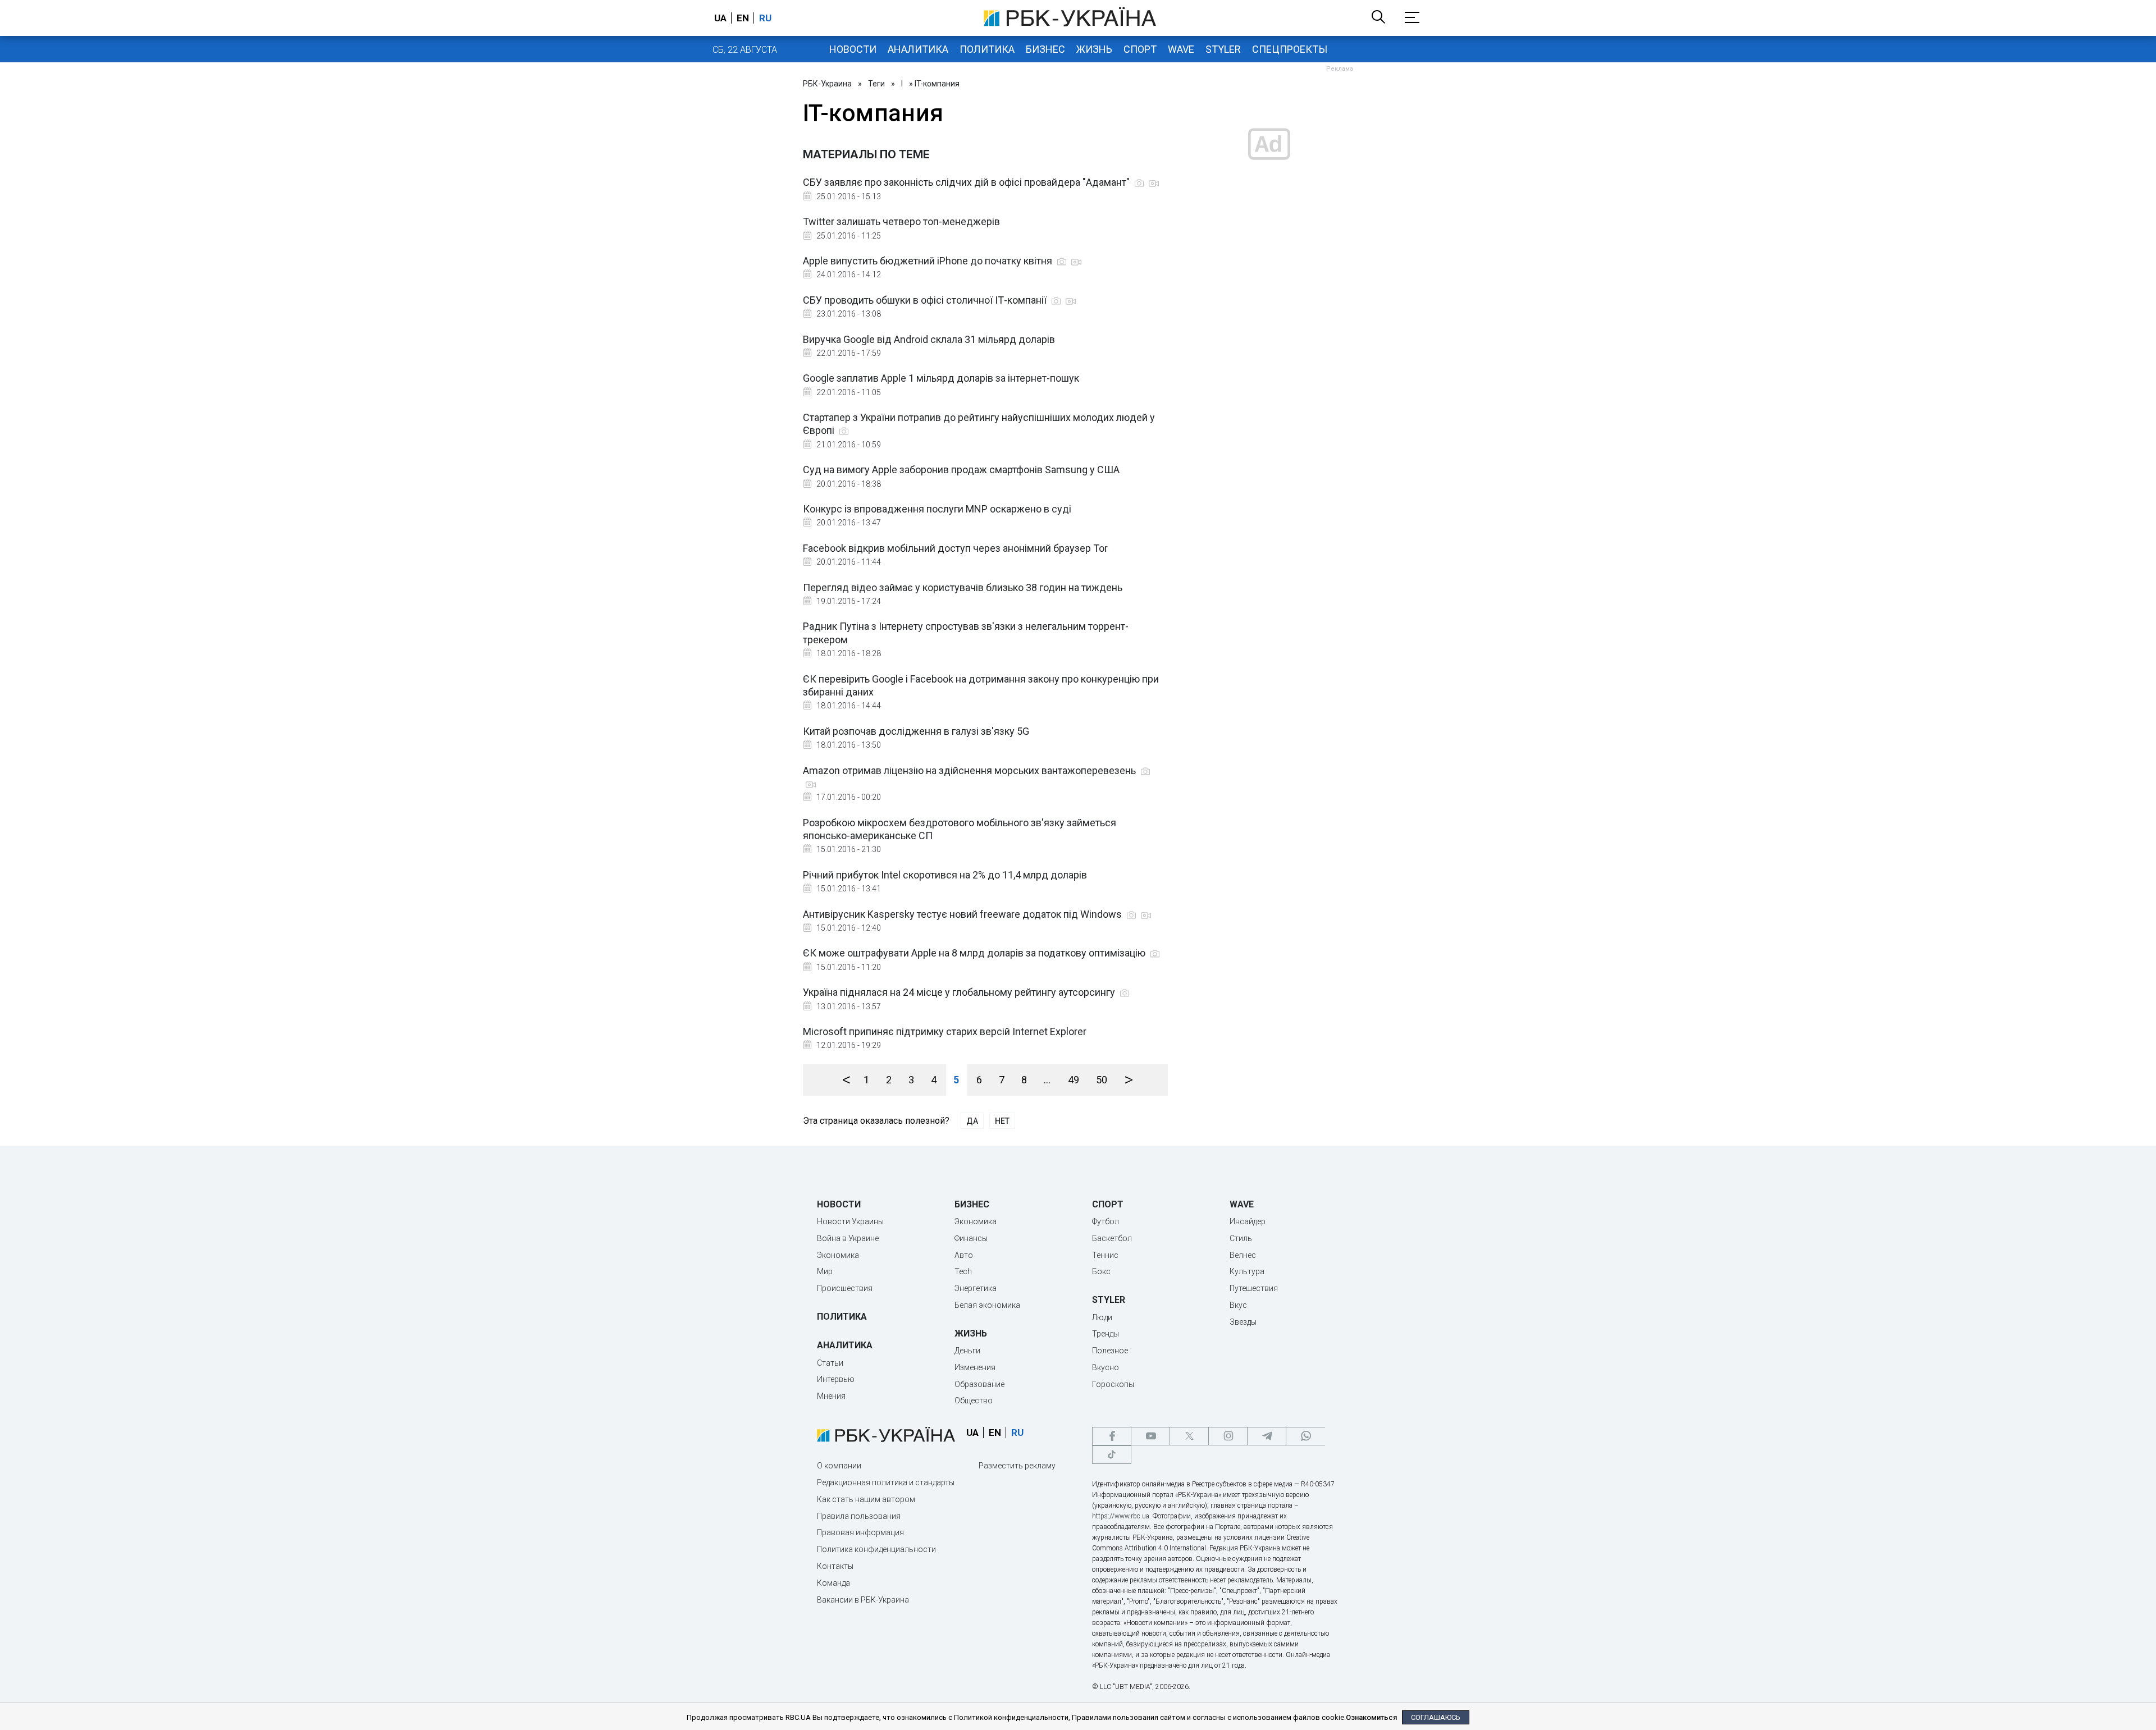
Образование (979, 1384)
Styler (1223, 49)
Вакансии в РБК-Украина (863, 1600)
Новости (853, 49)
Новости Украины (850, 1221)
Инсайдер (1248, 1221)
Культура (1247, 1271)
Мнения (831, 1396)
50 (1102, 1080)
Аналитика (918, 49)
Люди (1102, 1317)
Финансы (971, 1238)
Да (972, 1121)
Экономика (838, 1255)
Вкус (1238, 1305)
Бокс (1101, 1271)
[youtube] (1150, 1436)
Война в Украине (848, 1238)
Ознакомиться (1371, 1717)
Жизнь (1094, 49)
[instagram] (1228, 1436)
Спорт (1140, 49)
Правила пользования (859, 1516)
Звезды (1243, 1322)
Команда (833, 1583)
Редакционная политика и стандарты (886, 1482)
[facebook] (1112, 1436)
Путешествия (1254, 1288)
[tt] (1112, 1455)
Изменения (975, 1367)
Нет (1002, 1121)
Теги (876, 84)
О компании (839, 1466)
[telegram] (1267, 1436)
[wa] (1305, 1436)
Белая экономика (987, 1305)
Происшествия (845, 1288)
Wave (1181, 49)
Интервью (836, 1379)
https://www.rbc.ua (1121, 1516)
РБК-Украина (827, 84)
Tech (963, 1271)
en (743, 18)
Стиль (1241, 1238)
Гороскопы (1113, 1384)
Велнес (1243, 1255)
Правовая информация (860, 1532)
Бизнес (1045, 49)
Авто (964, 1255)
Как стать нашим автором (866, 1499)
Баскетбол (1112, 1238)
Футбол (1106, 1221)
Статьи (830, 1363)
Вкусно (1106, 1367)
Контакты (835, 1566)
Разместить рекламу (1017, 1466)
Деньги (967, 1351)
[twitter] (1189, 1436)
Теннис (1105, 1255)
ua (720, 18)
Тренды (1106, 1334)
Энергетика (976, 1288)
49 (1074, 1080)
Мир (825, 1271)
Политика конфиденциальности (876, 1549)
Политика (987, 49)
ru (765, 18)
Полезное (1110, 1351)
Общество (974, 1401)
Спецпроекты (1290, 49)
